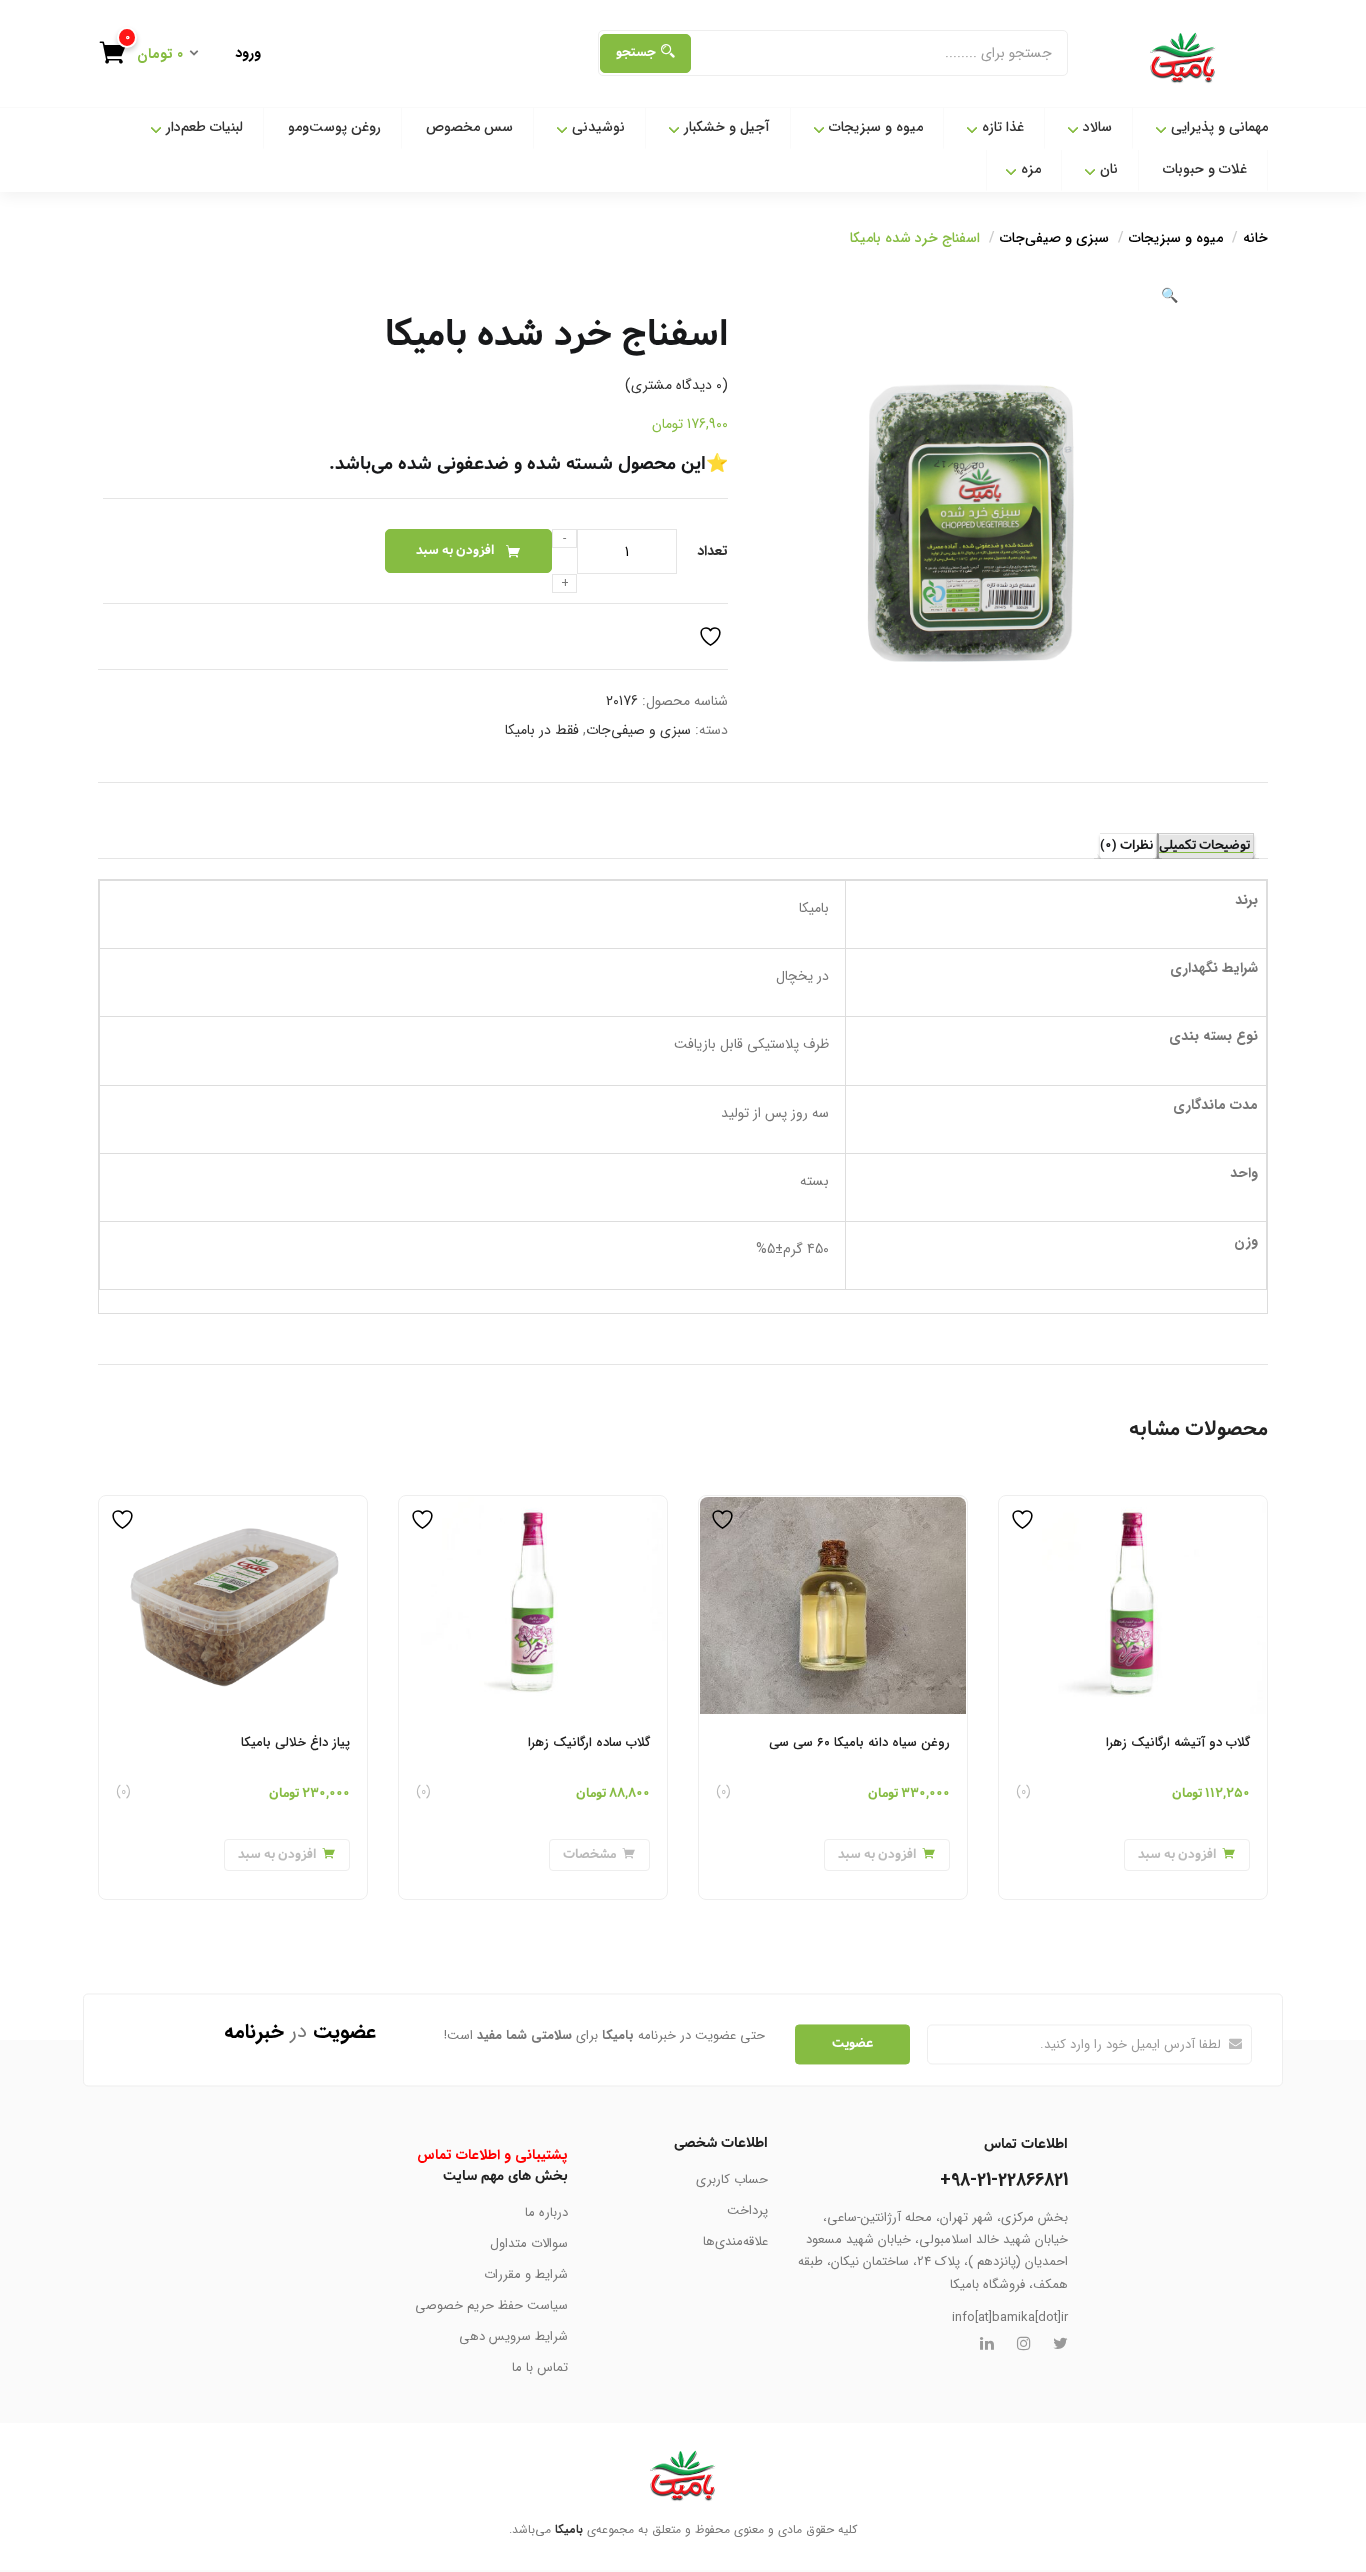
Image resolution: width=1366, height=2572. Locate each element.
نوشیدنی (596, 127)
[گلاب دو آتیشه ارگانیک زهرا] (1133, 1508)
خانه (1255, 238)
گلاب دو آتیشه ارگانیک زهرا (1178, 1742)
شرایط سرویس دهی (513, 2336)
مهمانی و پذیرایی (1217, 127)
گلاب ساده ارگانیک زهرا (589, 1742)
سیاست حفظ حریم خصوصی (491, 2305)
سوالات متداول (529, 2243)
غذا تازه (1001, 127)
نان (1107, 169)
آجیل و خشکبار (725, 127)
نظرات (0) (1126, 846)
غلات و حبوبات (1205, 169)
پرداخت (747, 2210)
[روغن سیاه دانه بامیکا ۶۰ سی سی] (833, 1508)
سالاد (1095, 127)
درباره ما (546, 2212)
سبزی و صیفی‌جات (1054, 238)
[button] (157, 55)
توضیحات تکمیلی (1204, 846)
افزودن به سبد (455, 550)
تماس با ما (540, 2367)
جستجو (636, 52)
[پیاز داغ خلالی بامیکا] (233, 1508)
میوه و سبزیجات (874, 127)
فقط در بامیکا (542, 730)
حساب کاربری (732, 2179)
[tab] (1205, 846)
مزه (1029, 169)
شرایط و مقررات (526, 2274)
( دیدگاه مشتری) (676, 385)
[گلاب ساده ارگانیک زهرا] (533, 1508)
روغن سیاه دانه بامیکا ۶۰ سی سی (859, 1742)
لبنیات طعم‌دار (202, 127)
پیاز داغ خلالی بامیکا (295, 1742)
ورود (248, 53)
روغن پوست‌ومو (334, 127)
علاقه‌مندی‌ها (735, 2241)
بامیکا (569, 2529)
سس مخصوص (469, 127)
